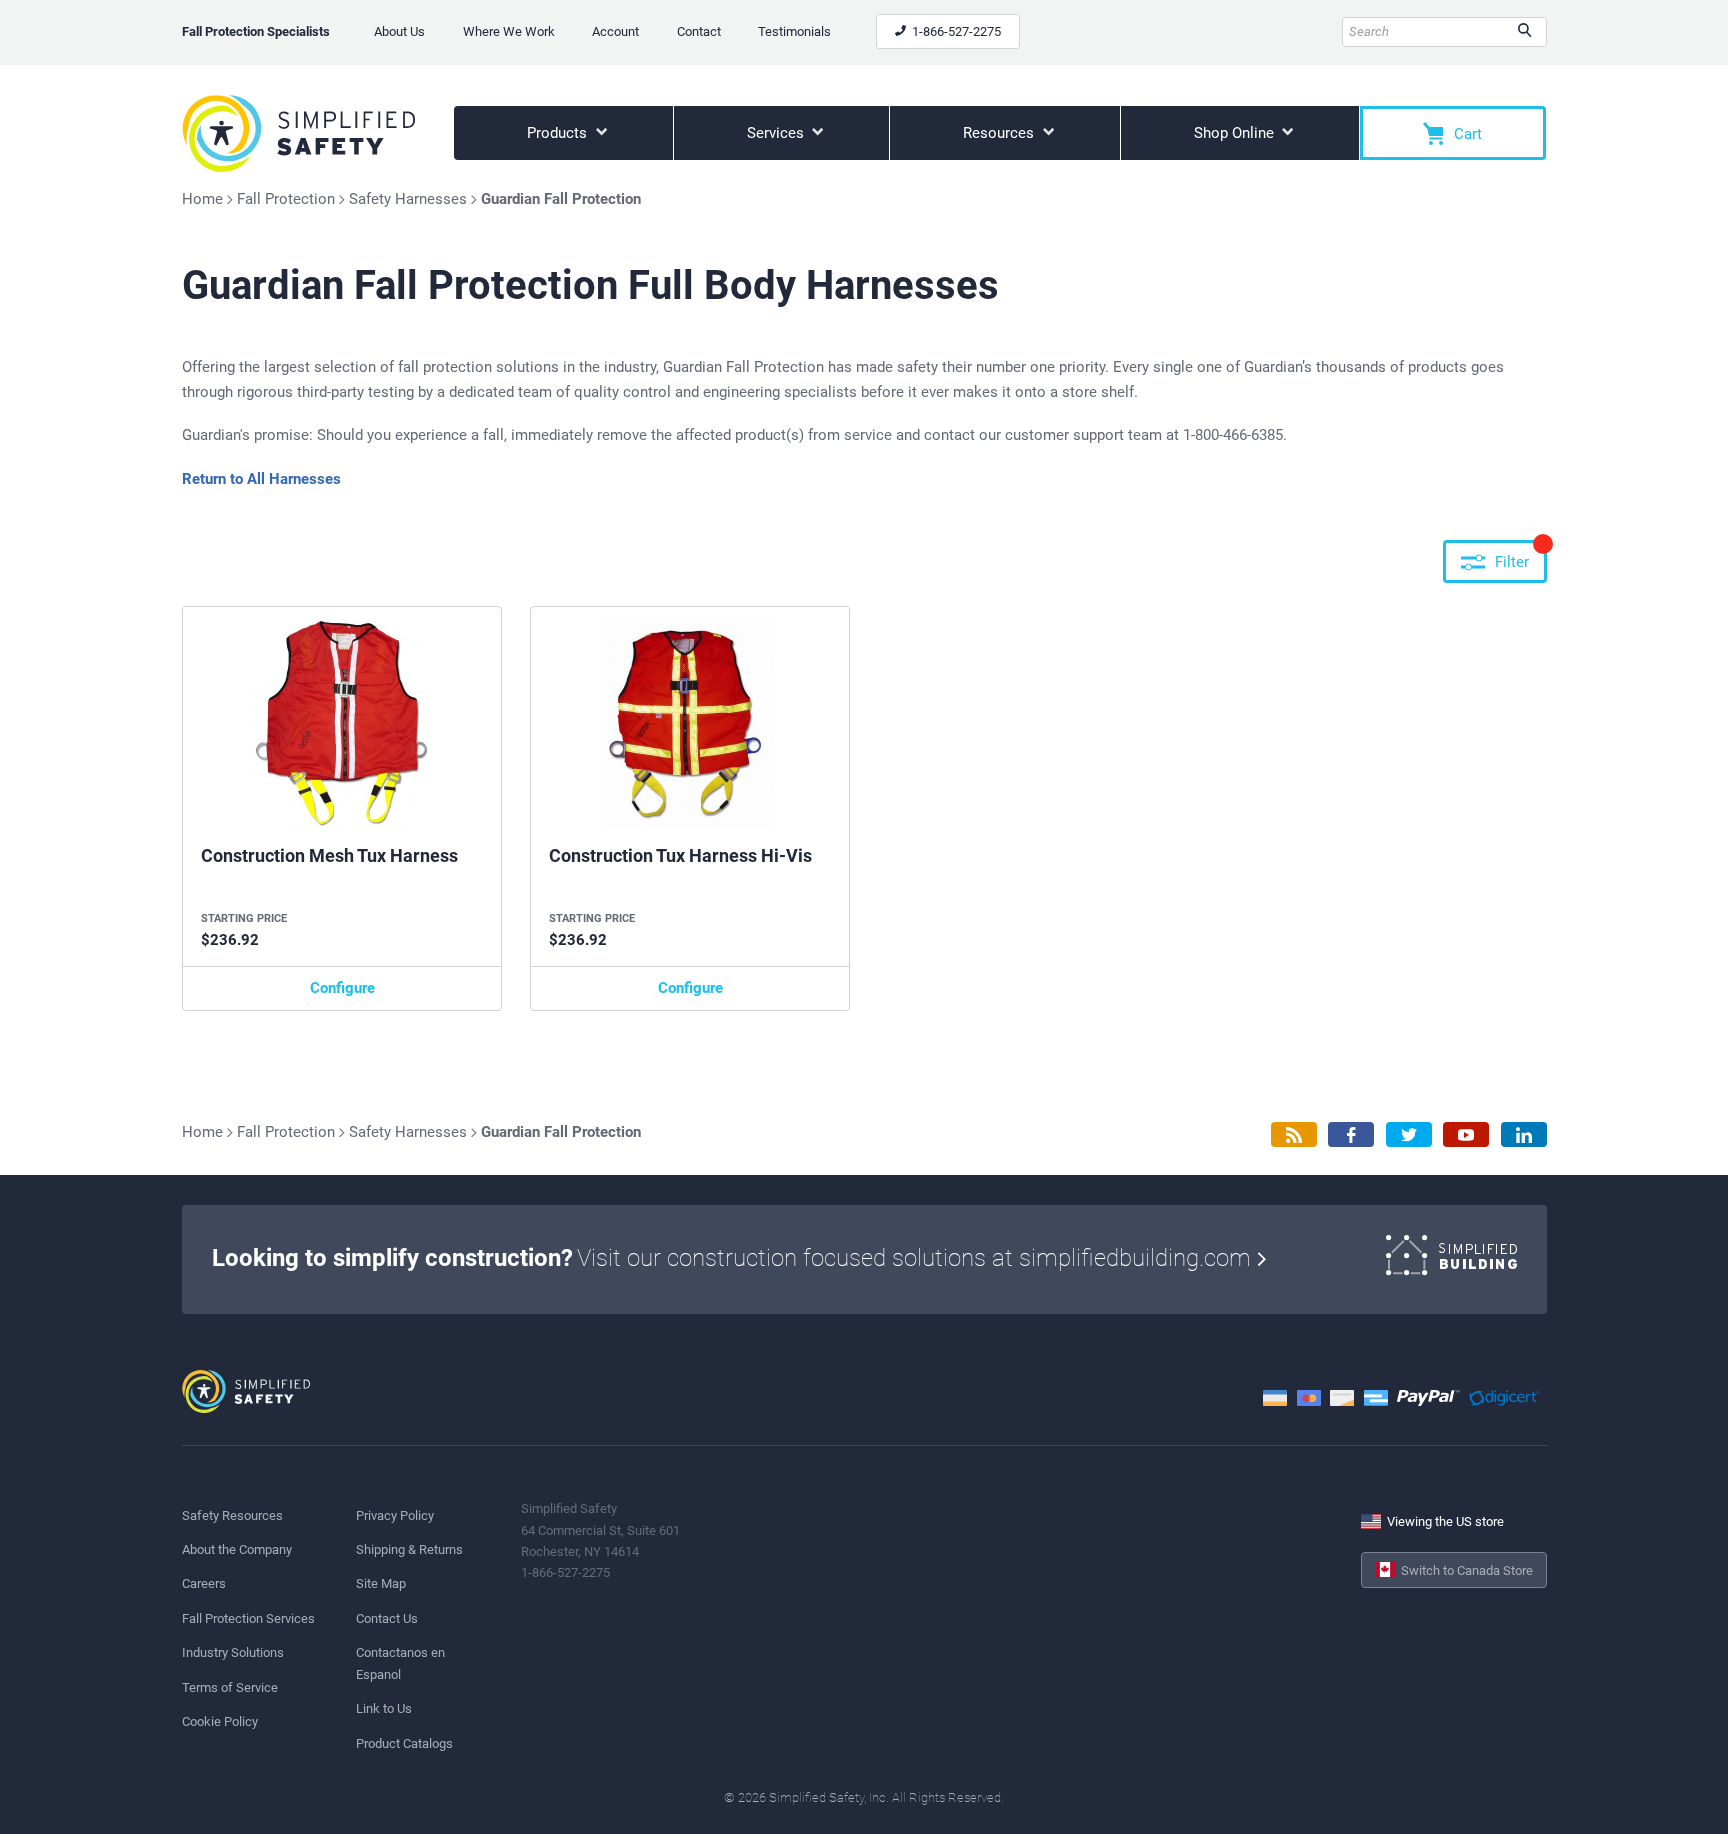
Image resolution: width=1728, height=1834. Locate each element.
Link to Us (384, 1708)
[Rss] (1294, 1134)
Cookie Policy (220, 1721)
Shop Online (1236, 133)
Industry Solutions (233, 1652)
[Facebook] (1351, 1134)
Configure (342, 988)
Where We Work (509, 31)
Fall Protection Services (248, 1618)
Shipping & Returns (409, 1549)
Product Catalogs (404, 1743)
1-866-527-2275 (955, 31)
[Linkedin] (1524, 1134)
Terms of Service (230, 1687)
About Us (399, 31)
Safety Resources (232, 1515)
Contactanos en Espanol (400, 1663)
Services (777, 133)
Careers (204, 1583)
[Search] (1524, 32)
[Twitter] (1409, 1134)
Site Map (381, 1583)
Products (559, 133)
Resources (1000, 133)
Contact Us (387, 1618)
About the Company (237, 1549)
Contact (699, 31)
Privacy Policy (395, 1515)
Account (615, 31)
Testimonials (794, 31)
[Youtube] (1466, 1134)
